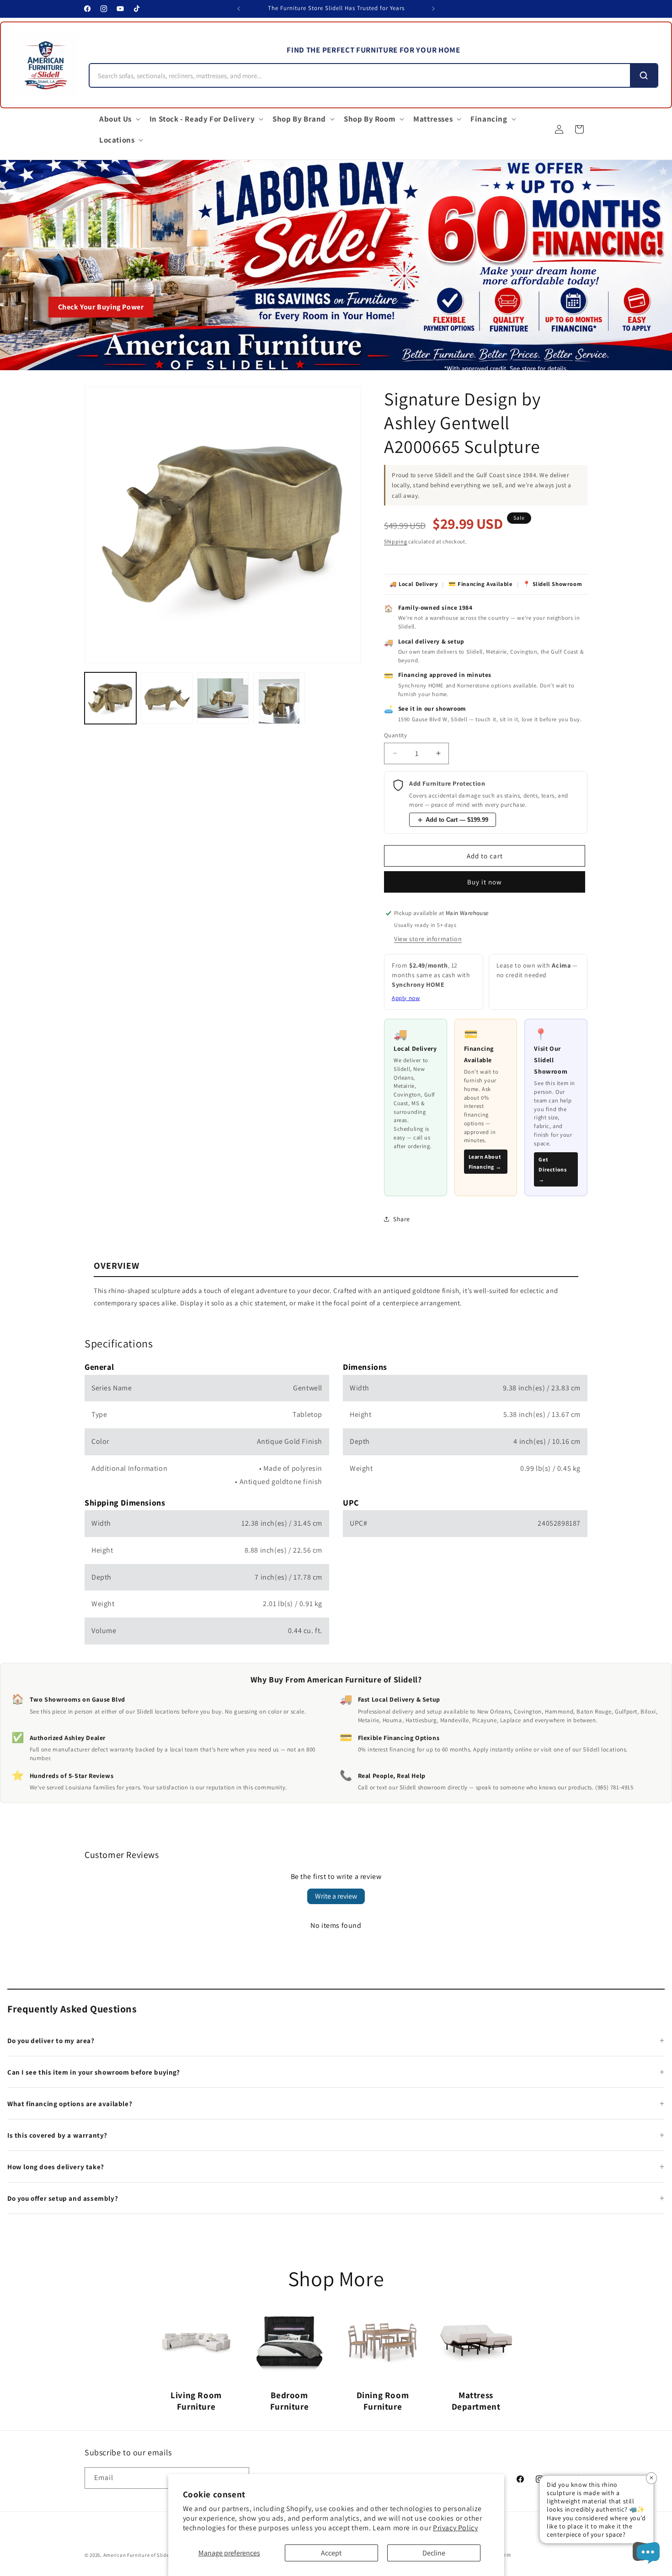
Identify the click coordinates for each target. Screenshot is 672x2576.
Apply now (406, 998)
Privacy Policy (455, 2528)
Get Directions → (552, 1169)
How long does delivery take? (56, 2167)
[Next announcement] (433, 9)
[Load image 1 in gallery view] (110, 698)
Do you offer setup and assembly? (63, 2198)
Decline (434, 2553)
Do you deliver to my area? (51, 2041)
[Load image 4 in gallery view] (279, 698)
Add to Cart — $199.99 (457, 820)
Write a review (336, 1896)
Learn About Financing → (485, 1162)
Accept (331, 2553)
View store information (428, 939)
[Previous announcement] (239, 9)
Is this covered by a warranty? (57, 2135)
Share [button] (402, 1219)
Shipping (396, 541)
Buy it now (485, 882)
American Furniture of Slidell (138, 2555)
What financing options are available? (70, 2104)
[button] (119, 119)
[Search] (644, 75)
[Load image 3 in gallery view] (223, 698)
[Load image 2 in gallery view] (167, 698)
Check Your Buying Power (101, 307)
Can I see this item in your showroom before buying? (94, 2072)
